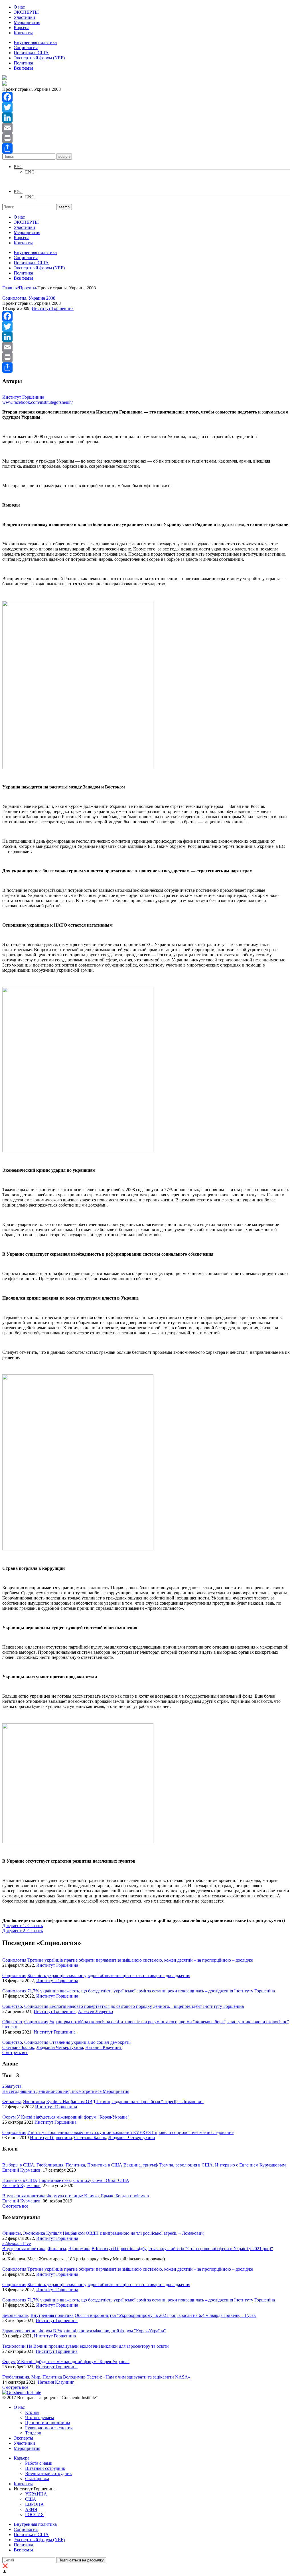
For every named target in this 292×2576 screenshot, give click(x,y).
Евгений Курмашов (21, 2170)
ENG (30, 172)
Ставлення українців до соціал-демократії (90, 2042)
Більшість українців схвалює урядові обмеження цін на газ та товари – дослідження (109, 1975)
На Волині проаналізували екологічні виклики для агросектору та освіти (98, 2346)
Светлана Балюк (18, 2047)
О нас (19, 7)
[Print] (146, 138)
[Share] (146, 148)
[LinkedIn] (146, 118)
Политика (23, 63)
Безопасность (15, 2315)
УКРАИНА (36, 2494)
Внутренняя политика (35, 42)
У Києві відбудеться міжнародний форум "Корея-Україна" (73, 2117)
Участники (24, 17)
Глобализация (50, 2165)
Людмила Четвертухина (60, 2047)
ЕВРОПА (35, 2504)
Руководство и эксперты (49, 2428)
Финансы (12, 2102)
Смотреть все (15, 2052)
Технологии (14, 2346)
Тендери (33, 2433)
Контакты (23, 33)
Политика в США (31, 53)
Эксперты (23, 2438)
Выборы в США (18, 2165)
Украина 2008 (42, 298)
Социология (26, 48)
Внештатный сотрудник (48, 2473)
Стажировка (37, 2479)
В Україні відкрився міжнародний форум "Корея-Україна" (109, 2331)
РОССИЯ (35, 2515)
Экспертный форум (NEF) (39, 58)
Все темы (23, 68)
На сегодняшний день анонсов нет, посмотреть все (66, 2091)
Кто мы (32, 2412)
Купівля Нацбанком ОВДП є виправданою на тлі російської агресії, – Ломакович (125, 2102)
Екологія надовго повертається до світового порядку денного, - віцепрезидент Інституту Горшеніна (147, 2006)
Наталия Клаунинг (104, 2047)
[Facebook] (146, 97)
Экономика (34, 2102)
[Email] (146, 128)
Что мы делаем (39, 2417)
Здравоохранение (19, 2331)
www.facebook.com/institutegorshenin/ (37, 402)
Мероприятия (27, 22)
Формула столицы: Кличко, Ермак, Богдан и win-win (98, 2196)
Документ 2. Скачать (23, 1931)
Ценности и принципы (48, 2423)
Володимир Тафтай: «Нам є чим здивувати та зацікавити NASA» (127, 2377)
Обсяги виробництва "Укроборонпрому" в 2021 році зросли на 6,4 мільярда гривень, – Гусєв (165, 2315)
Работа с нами (39, 2463)
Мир (36, 2377)
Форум (9, 2117)
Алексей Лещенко (95, 2011)
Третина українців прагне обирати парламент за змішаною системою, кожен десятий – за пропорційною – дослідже (140, 1960)
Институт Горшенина (53, 308)
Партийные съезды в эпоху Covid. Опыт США (84, 2180)
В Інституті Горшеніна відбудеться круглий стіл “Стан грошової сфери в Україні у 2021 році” (182, 2249)
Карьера (22, 28)
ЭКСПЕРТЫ (26, 12)
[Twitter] (146, 107)
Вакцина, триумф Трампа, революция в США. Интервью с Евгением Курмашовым (205, 2165)
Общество (12, 2006)
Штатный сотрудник (45, 2468)
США (31, 2499)
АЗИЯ (31, 2509)
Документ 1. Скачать (23, 1926)
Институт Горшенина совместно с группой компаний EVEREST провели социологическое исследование (130, 2132)
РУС (18, 167)
